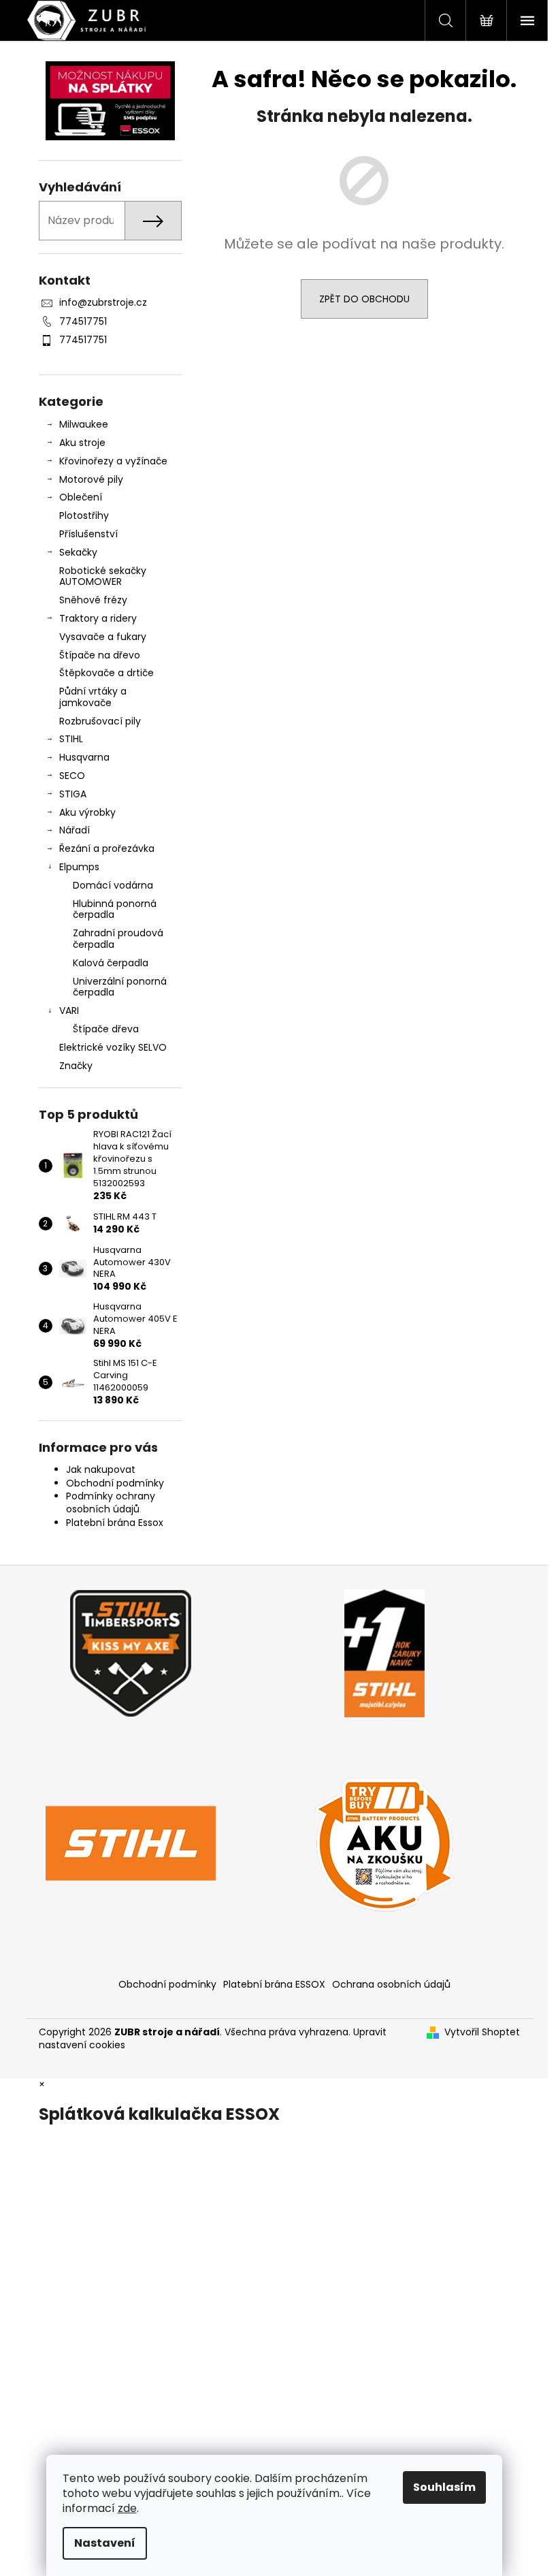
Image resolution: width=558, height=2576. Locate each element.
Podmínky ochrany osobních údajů (111, 1502)
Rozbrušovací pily (100, 721)
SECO (72, 776)
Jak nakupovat (101, 1469)
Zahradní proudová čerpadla (118, 939)
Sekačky (78, 552)
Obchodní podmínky (115, 1483)
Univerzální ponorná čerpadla (120, 987)
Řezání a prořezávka (107, 848)
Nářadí (75, 830)
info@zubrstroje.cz (103, 302)
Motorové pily (91, 479)
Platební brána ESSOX (274, 1984)
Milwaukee (84, 424)
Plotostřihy (84, 515)
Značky (76, 1066)
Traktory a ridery (98, 618)
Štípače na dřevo (100, 655)
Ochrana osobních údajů (391, 1984)
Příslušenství (88, 534)
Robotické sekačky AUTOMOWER (103, 576)
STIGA (73, 794)
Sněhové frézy (93, 600)
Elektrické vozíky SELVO (113, 1047)
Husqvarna (84, 757)
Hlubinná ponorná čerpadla (115, 909)
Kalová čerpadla (111, 963)
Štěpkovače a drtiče (106, 673)
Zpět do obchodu (364, 299)
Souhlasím (444, 2487)
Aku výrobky (87, 812)
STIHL (71, 739)
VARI (69, 1011)
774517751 (83, 321)
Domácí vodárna (113, 885)
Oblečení (81, 497)
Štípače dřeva (106, 1029)
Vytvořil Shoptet (482, 2032)
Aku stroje (82, 443)
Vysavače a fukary (103, 637)
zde (127, 2508)
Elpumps (79, 867)
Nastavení (105, 2543)
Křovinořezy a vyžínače (113, 461)
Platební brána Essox (115, 1523)
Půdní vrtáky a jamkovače (93, 697)
